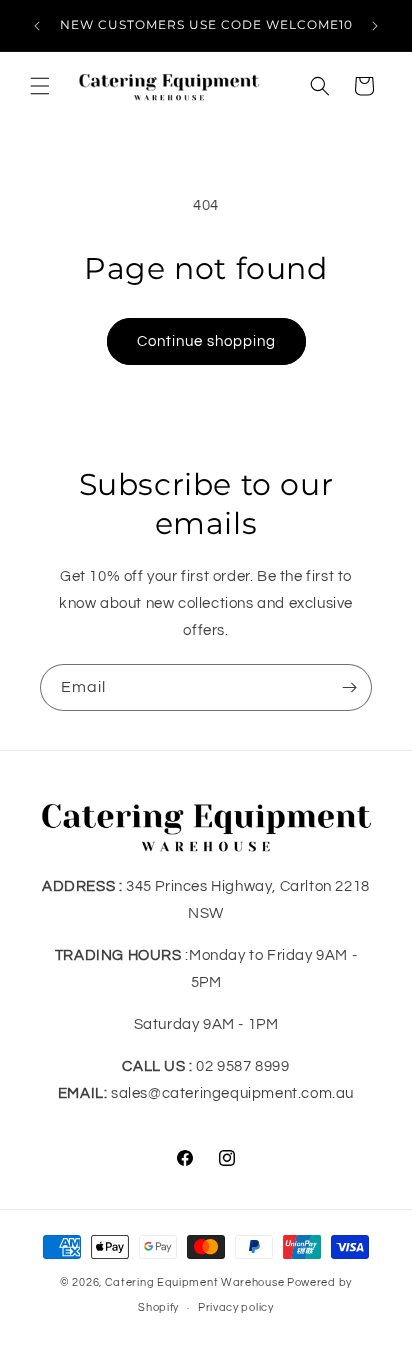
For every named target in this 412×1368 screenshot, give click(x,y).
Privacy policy (236, 1307)
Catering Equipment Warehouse (195, 1282)
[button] (40, 86)
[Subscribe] (349, 687)
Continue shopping (206, 341)
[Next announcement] (375, 26)
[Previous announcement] (37, 26)
